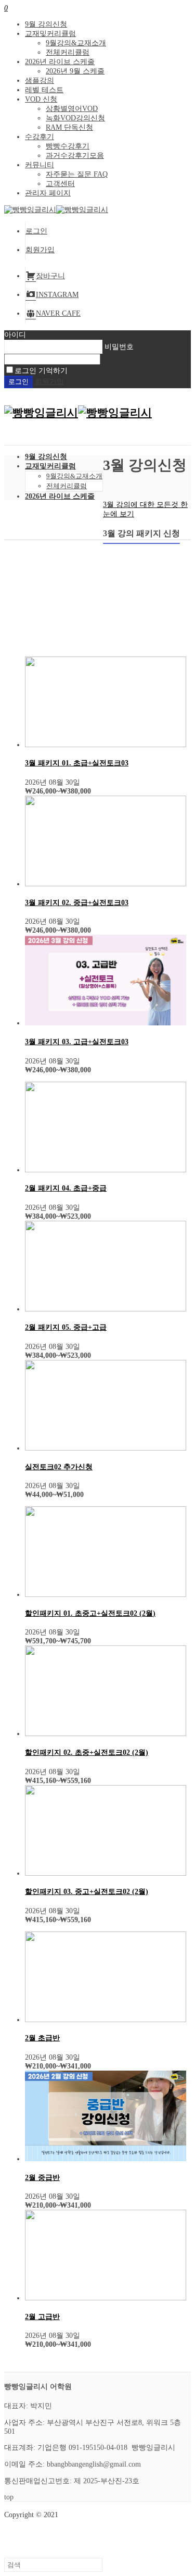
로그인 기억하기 (41, 371)
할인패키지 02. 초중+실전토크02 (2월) (87, 1753)
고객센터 (60, 184)
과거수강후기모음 (75, 156)
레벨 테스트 (44, 90)
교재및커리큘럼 (50, 34)
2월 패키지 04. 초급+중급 (66, 1188)
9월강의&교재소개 (76, 43)
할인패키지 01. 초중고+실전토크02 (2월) (90, 1613)
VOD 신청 (41, 99)
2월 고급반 (42, 2317)
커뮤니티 (40, 165)
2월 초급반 (42, 2038)
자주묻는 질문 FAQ (77, 174)
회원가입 (40, 250)
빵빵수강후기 (68, 146)
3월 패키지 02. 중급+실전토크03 (77, 903)
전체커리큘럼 (68, 52)
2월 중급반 (42, 2178)
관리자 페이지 (48, 193)
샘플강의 (40, 80)
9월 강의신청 (46, 24)
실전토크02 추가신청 (59, 1467)
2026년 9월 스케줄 (75, 71)
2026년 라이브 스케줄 (60, 62)
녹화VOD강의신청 (75, 118)
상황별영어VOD (72, 109)
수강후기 (40, 137)
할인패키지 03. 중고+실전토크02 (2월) (87, 1892)
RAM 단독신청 (69, 127)
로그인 (36, 231)
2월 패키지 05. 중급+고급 (66, 1327)
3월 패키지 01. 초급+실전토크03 (77, 763)
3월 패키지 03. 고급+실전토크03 (77, 1042)
